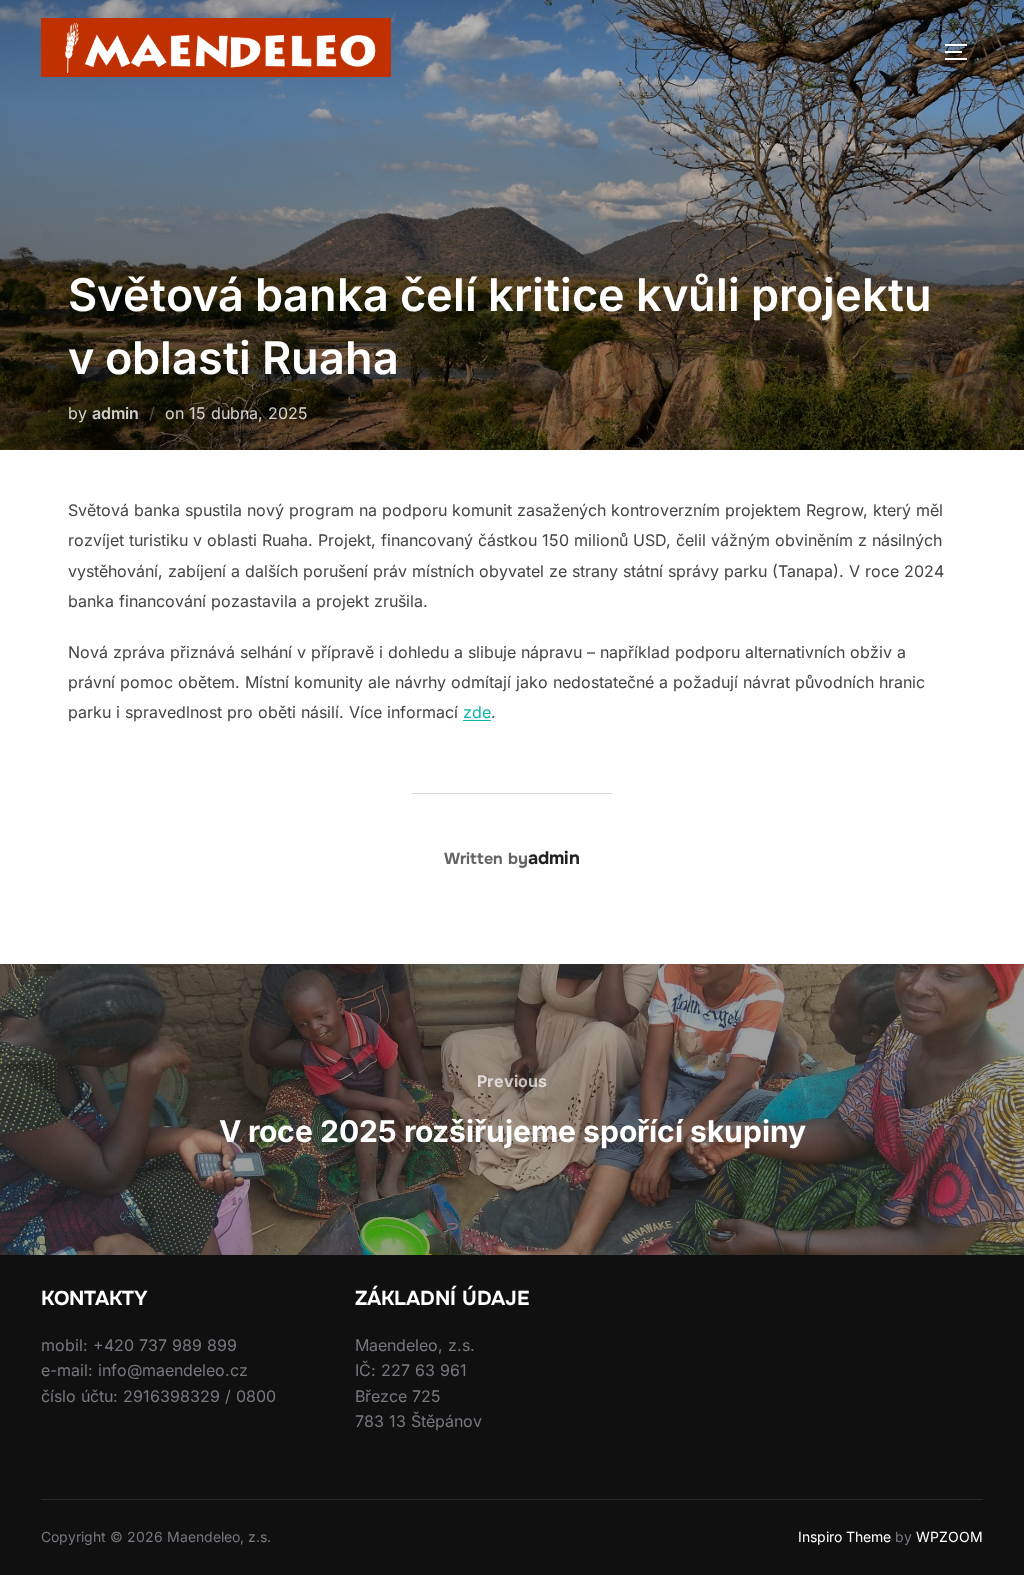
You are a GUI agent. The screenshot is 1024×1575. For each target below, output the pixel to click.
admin (115, 413)
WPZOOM (949, 1536)
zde (477, 712)
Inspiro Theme (844, 1536)
